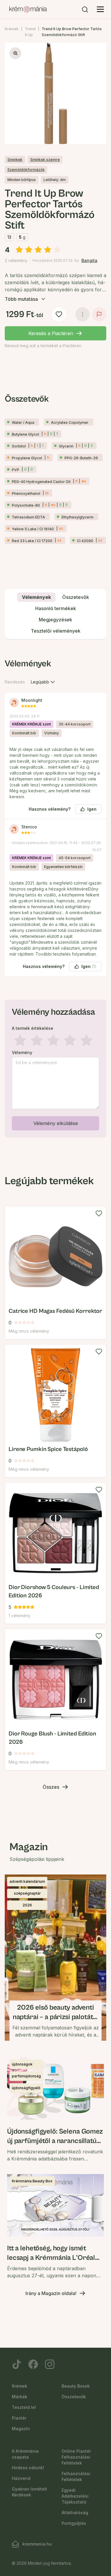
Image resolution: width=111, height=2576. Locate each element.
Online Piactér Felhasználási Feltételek (76, 2457)
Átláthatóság (75, 2513)
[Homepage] (28, 9)
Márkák (20, 2397)
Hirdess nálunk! (28, 2468)
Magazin (21, 2429)
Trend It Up (30, 32)
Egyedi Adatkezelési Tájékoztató (75, 2496)
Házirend (21, 2478)
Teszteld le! (24, 2407)
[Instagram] (50, 2364)
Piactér (19, 2418)
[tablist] (55, 614)
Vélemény (22, 1053)
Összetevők (74, 2397)
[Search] (85, 9)
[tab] (36, 597)
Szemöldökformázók (26, 170)
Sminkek (15, 160)
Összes (51, 1787)
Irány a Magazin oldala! (51, 2293)
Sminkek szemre (45, 160)
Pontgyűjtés (74, 2523)
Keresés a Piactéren (51, 333)
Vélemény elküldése (56, 1123)
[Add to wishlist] (99, 1213)
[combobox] (44, 682)
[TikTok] (17, 2364)
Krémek (12, 29)
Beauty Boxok (76, 2386)
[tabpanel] (55, 897)
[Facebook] (33, 2364)
